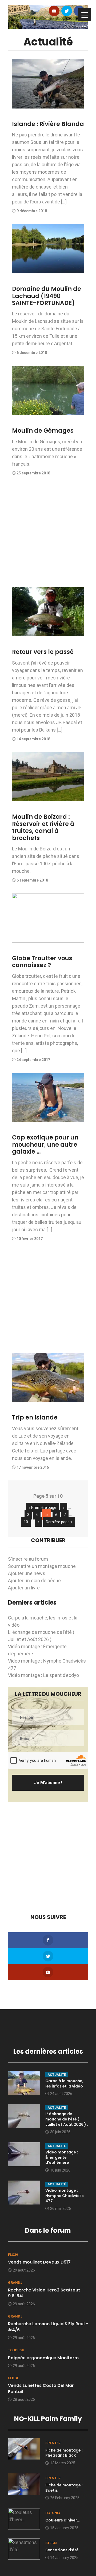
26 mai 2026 (61, 2208)
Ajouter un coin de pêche (34, 1581)
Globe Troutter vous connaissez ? (42, 962)
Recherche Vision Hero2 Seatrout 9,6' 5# (44, 2293)
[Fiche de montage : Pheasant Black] (24, 2448)
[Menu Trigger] (85, 15)
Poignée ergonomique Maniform (43, 2358)
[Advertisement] (48, 534)
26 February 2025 (65, 2498)
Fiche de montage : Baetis (64, 2488)
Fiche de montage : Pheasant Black (64, 2453)
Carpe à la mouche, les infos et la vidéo (64, 2084)
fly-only (53, 2513)
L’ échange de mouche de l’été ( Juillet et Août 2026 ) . (67, 2119)
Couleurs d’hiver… (63, 2520)
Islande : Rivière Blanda (48, 124)
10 (26, 1522)
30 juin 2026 (60, 2132)
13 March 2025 (63, 2463)
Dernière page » (59, 1522)
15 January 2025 (64, 2528)
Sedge (13, 2378)
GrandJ (15, 2283)
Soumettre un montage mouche (42, 1566)
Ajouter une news (27, 1573)
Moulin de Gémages (43, 431)
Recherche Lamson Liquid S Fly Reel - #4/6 (48, 2327)
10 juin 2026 (60, 2170)
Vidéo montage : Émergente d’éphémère (62, 2157)
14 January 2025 (64, 2558)
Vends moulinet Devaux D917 (39, 2262)
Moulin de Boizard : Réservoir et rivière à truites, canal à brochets (43, 827)
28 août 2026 (24, 2399)
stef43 (51, 2543)
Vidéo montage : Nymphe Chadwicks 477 (65, 2196)
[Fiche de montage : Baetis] (24, 2483)
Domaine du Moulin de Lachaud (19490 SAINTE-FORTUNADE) (47, 296)
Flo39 (13, 2255)
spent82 (53, 2443)
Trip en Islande (35, 1418)
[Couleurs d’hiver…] (24, 2518)
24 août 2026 (61, 2094)
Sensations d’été (62, 2550)
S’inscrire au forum (28, 1559)
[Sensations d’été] (24, 2548)
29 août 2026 (24, 2270)
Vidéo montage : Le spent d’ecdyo (43, 1675)
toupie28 (16, 2350)
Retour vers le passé (43, 652)
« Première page (42, 1508)
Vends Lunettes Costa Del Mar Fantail (41, 2388)
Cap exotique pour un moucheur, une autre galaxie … (45, 1145)
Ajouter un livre (24, 1588)
